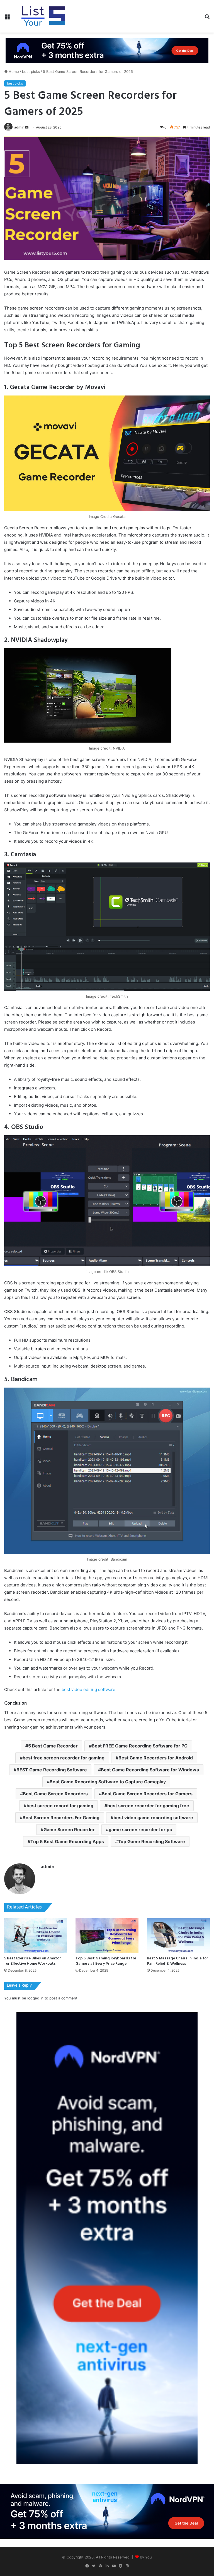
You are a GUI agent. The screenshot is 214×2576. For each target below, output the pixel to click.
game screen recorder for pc (140, 1830)
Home (13, 71)
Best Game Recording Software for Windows (150, 1770)
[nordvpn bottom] (107, 2511)
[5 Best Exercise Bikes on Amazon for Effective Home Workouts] (36, 1935)
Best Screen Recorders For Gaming (61, 1818)
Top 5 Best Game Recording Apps (67, 1841)
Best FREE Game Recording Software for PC (140, 1746)
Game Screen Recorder (69, 1830)
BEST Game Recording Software (52, 1770)
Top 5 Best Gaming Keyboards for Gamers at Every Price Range (106, 1961)
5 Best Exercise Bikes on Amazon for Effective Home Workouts (33, 1961)
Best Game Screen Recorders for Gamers (147, 1794)
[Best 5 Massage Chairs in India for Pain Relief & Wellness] (178, 1935)
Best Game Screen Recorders (55, 1794)
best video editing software (88, 1689)
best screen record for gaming (60, 1806)
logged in (35, 1998)
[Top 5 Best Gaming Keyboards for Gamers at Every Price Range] (107, 1935)
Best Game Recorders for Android (156, 1758)
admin (19, 127)
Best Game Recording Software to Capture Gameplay (108, 1782)
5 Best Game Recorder (53, 1746)
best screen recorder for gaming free (148, 1806)
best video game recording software (153, 1818)
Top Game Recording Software (151, 1841)
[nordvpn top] (107, 50)
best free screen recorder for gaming (64, 1758)
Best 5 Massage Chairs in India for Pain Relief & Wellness (177, 1961)
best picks (31, 71)
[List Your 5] (43, 16)
